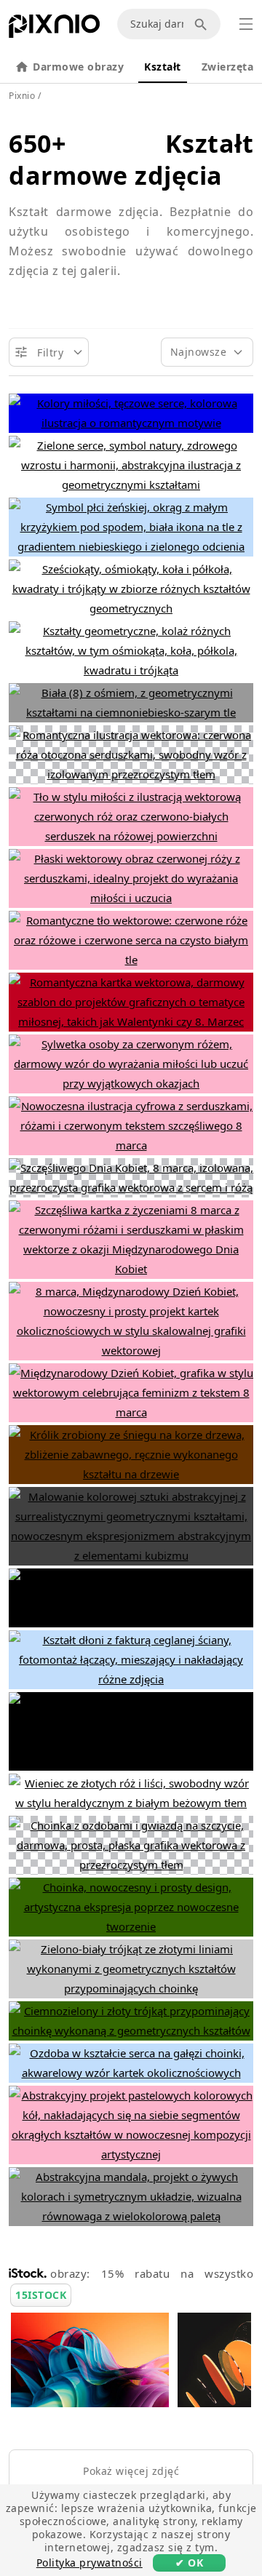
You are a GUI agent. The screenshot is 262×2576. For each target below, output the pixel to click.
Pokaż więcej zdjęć (131, 2471)
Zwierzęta (228, 67)
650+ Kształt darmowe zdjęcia (131, 159)
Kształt (163, 67)
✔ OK (189, 2563)
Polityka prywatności (90, 2563)
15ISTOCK (41, 2295)
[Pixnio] (54, 29)
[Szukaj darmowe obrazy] (203, 24)
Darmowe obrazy (78, 67)
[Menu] (246, 24)
